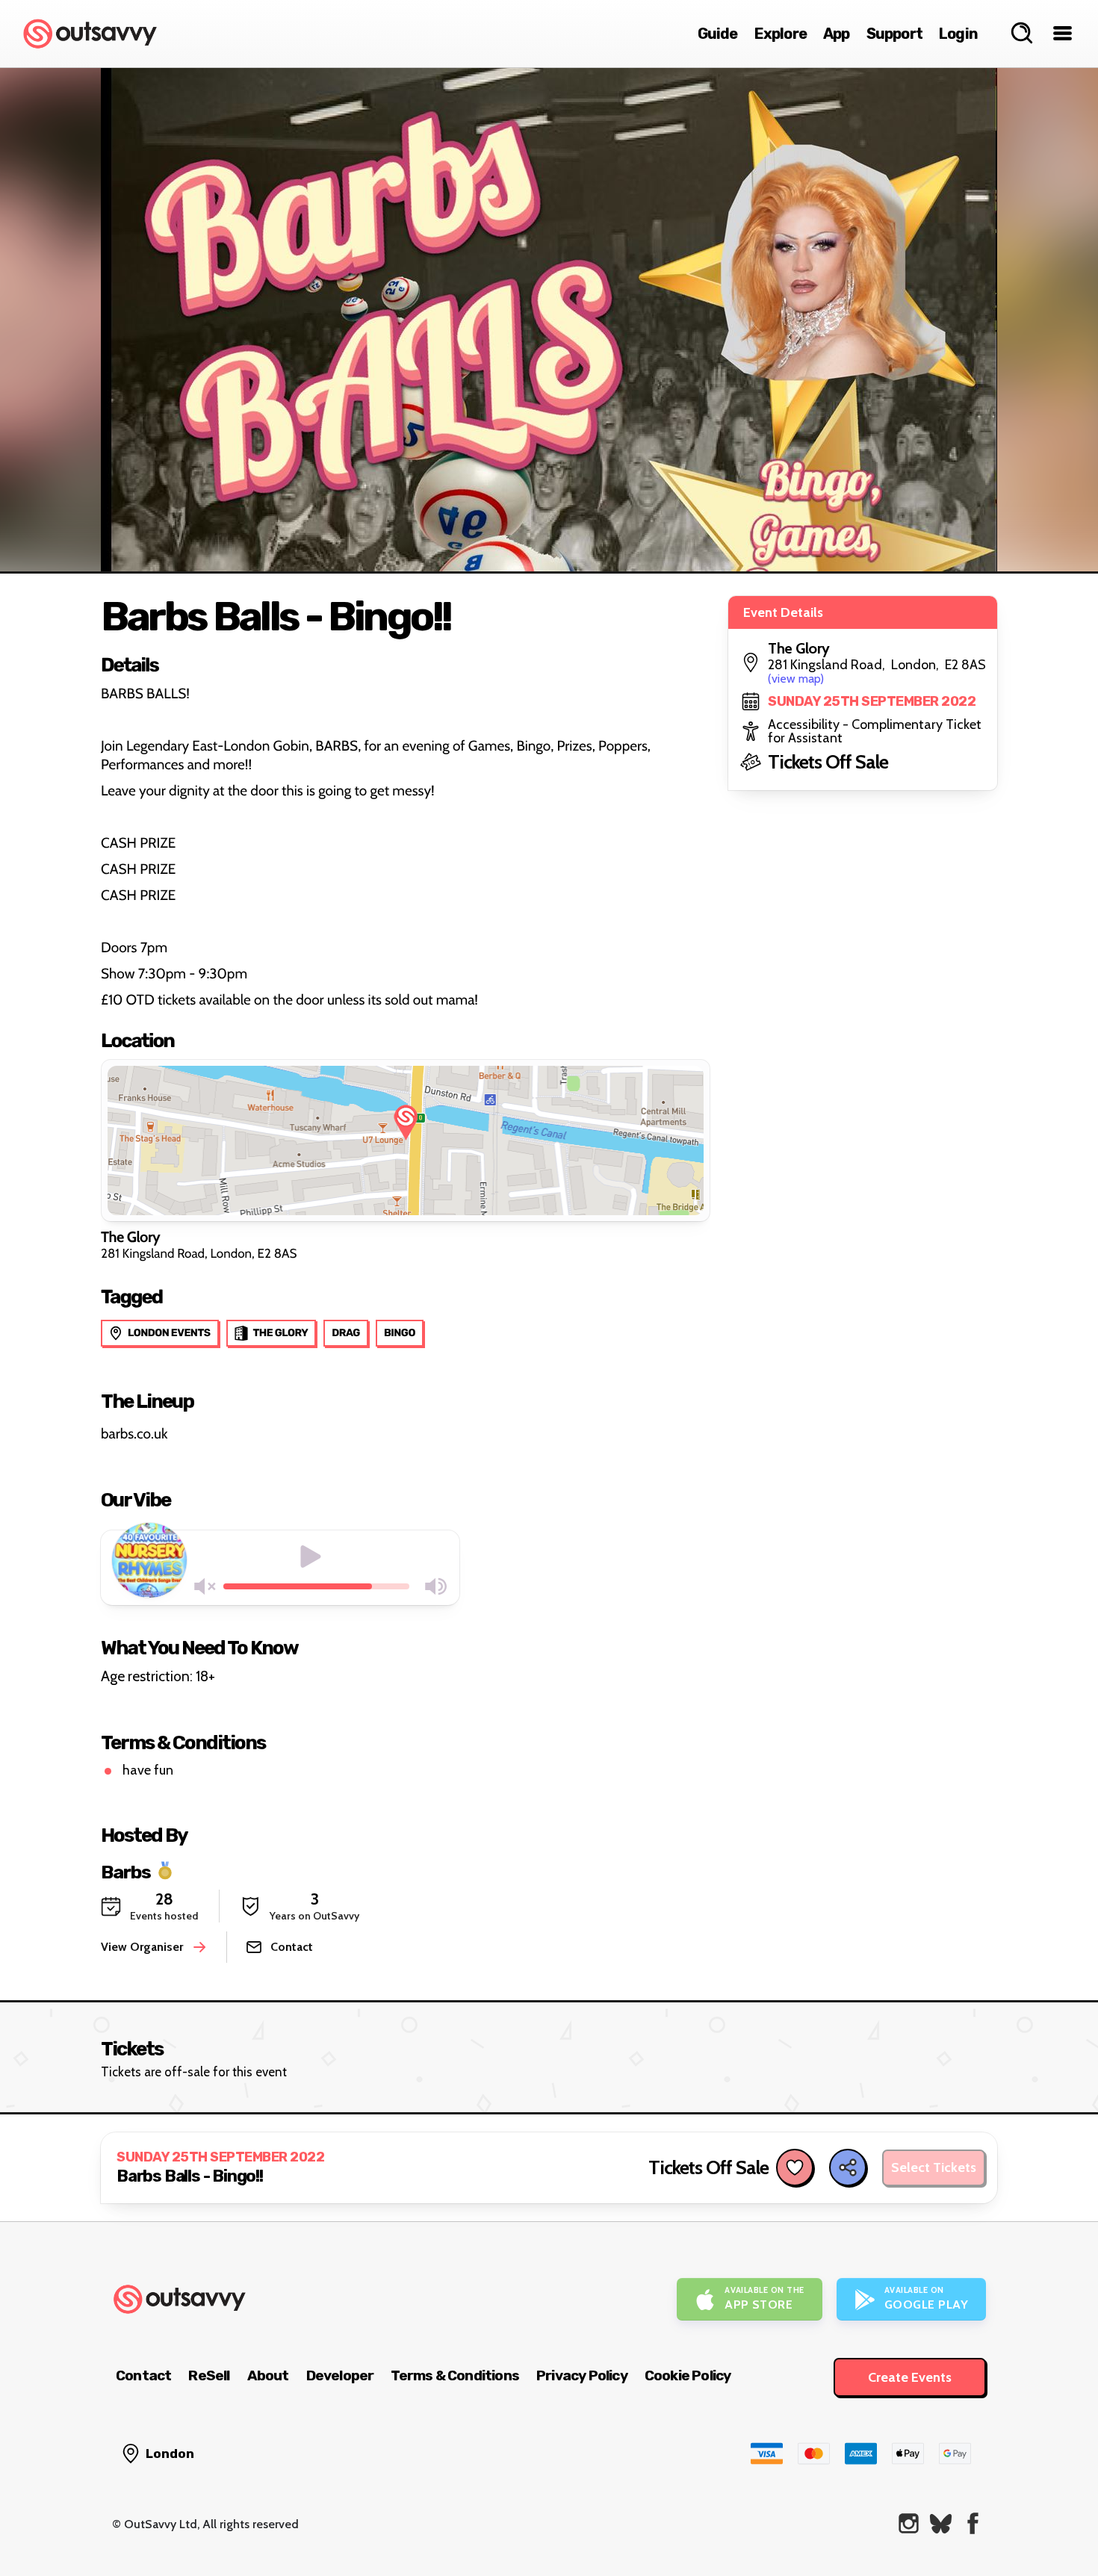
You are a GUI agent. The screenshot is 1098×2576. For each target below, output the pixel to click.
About (268, 2375)
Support (894, 34)
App (837, 34)
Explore (781, 34)
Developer (340, 2375)
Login (958, 34)
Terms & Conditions (455, 2375)
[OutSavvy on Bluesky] (941, 2523)
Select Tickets (934, 2167)
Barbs (126, 1871)
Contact (143, 2375)
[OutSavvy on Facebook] (973, 2523)
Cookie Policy (688, 2375)
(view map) (796, 679)
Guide (718, 34)
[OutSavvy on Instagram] (909, 2523)
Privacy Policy (582, 2375)
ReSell (209, 2375)
